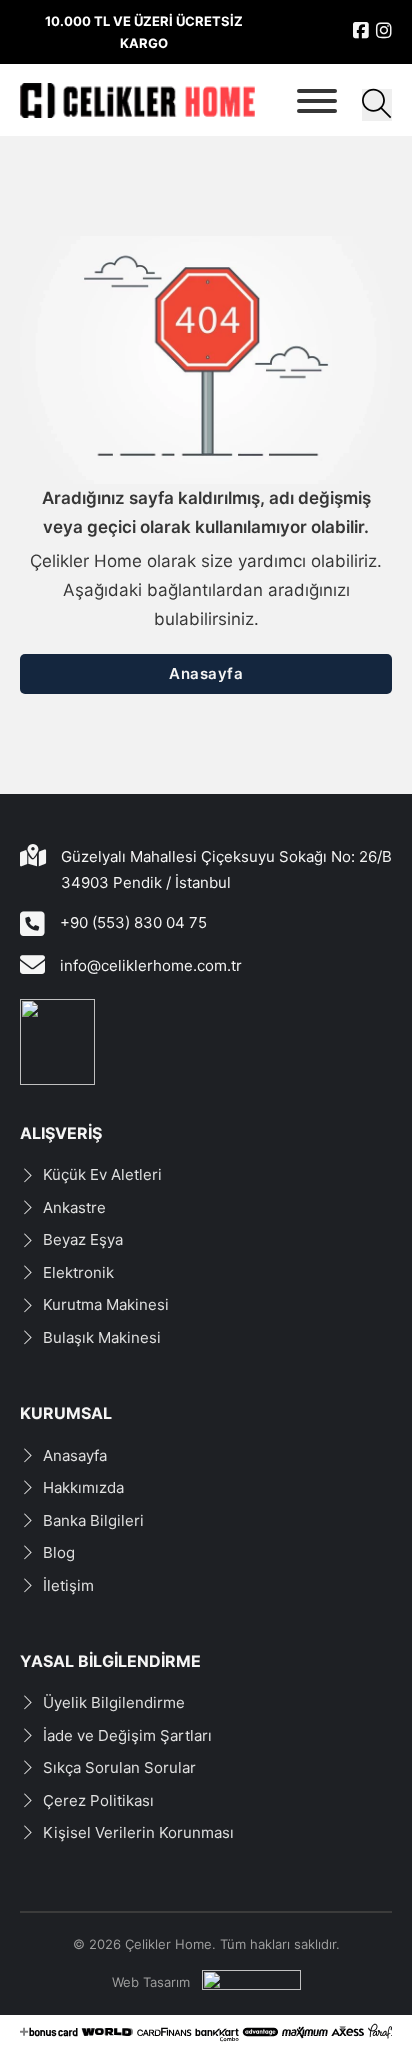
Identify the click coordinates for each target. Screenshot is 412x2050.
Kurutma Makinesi (106, 1304)
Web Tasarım (151, 1982)
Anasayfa (206, 673)
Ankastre (74, 1207)
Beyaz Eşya (83, 1239)
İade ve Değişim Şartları (127, 1735)
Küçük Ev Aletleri (102, 1174)
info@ (80, 965)
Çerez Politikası (98, 1800)
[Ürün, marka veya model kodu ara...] (377, 105)
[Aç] (317, 101)
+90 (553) (97, 922)
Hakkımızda (83, 1487)
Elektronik (78, 1272)
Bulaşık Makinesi (102, 1337)
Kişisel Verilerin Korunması (138, 1832)
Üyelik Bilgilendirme (114, 1702)
